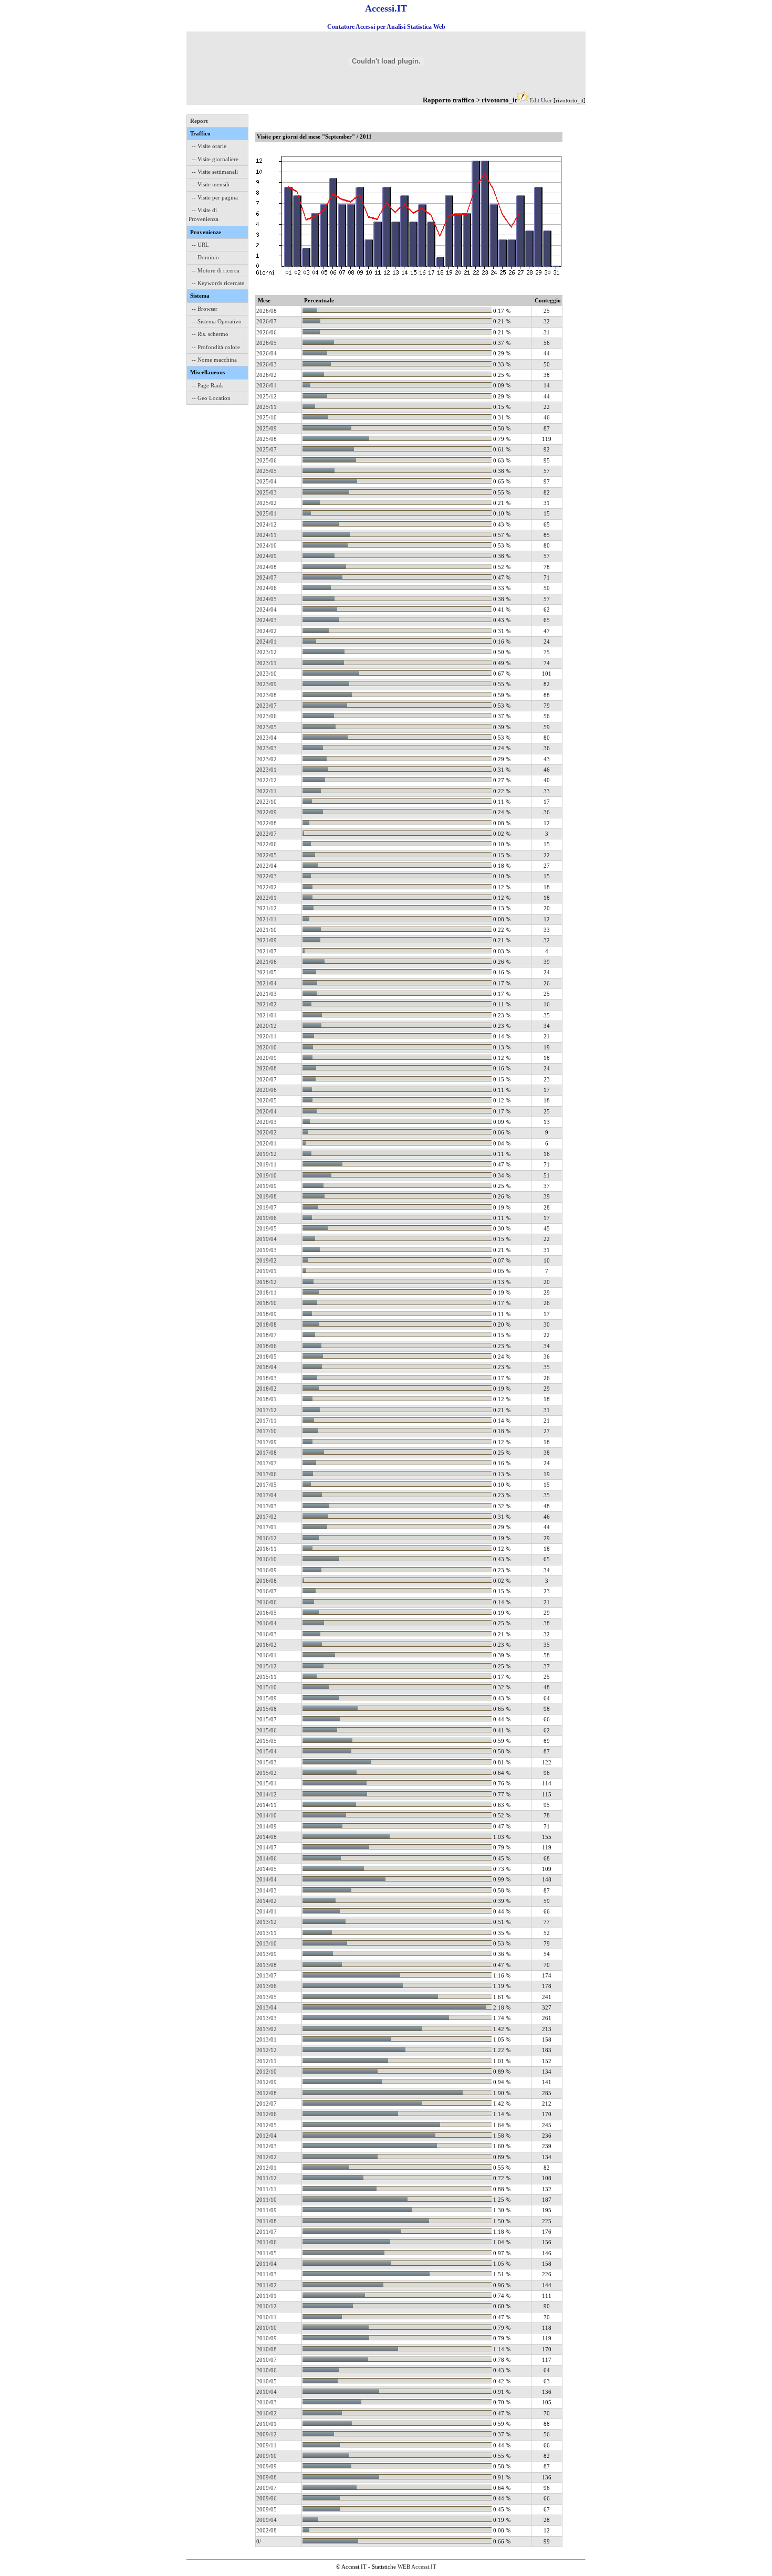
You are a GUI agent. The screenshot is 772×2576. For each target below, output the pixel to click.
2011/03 (267, 2274)
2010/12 (267, 2306)
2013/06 (267, 1986)
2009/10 (267, 2456)
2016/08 (267, 1581)
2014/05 (267, 1869)
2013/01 (267, 2039)
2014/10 (267, 1815)
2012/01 (267, 2168)
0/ (259, 2541)
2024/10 (267, 545)
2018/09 (267, 1314)
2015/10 (267, 1687)
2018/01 (267, 1399)
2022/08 (267, 823)
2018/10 (267, 1303)
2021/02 (267, 1004)
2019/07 (267, 1207)
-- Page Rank (207, 385)
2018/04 (267, 1367)
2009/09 (267, 2466)
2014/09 (267, 1826)
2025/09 (267, 428)
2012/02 (267, 2157)
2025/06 (267, 460)
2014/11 (267, 1805)
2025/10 (267, 417)
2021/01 (267, 1015)
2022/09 (267, 812)
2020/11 (267, 1036)
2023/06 (267, 716)
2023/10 (267, 674)
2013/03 (267, 2018)
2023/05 (267, 727)
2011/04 (267, 2264)
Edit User (541, 100)
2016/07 (267, 1591)
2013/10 (267, 1943)
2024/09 (267, 556)
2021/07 (267, 951)
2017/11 (267, 1421)
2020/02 (267, 1132)
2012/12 (267, 2050)
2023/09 (267, 684)
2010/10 (267, 2328)
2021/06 (267, 962)
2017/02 (267, 1517)
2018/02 (267, 1389)
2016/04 (267, 1623)
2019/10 (267, 1175)
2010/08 (267, 2349)
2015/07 (267, 1719)
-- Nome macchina (214, 360)
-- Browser (205, 309)
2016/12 (267, 1538)
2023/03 (267, 748)
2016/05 (267, 1613)
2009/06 (267, 2498)
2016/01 (267, 1655)
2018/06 (267, 1346)
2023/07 (267, 706)
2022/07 (267, 834)
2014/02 (267, 1901)
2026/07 (267, 321)
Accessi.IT (424, 2567)
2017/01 (267, 1527)
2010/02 (267, 2413)
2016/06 (267, 1602)
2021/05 (267, 972)
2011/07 (267, 2232)
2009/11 (267, 2445)
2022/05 (267, 855)
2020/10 (267, 1047)
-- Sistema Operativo (217, 321)
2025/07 (267, 449)
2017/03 (267, 1506)
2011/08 (267, 2221)
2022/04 (267, 866)
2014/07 (267, 1847)
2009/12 (267, 2434)
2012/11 (267, 2061)
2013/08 (267, 1965)
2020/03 (267, 1122)
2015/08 (267, 1709)
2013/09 (267, 1954)
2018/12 (267, 1282)
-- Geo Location (211, 398)
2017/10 (267, 1431)
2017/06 (267, 1474)
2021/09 (267, 940)
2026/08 (267, 311)
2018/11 (267, 1292)
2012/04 (267, 2136)
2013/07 (267, 1975)
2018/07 (267, 1335)
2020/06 (267, 1090)
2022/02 (267, 887)
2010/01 (267, 2424)
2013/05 (267, 1997)
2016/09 (267, 1570)
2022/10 (267, 802)
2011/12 (267, 2178)
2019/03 (267, 1250)
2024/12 (267, 524)
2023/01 (267, 770)
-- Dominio (205, 257)
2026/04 (267, 353)
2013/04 (267, 2007)
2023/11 (267, 663)
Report (199, 121)
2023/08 (267, 695)
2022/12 (267, 780)
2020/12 (267, 1026)
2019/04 (267, 1239)
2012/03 (267, 2146)
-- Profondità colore (216, 347)
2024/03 (267, 620)
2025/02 (267, 503)
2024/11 (267, 535)
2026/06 (267, 332)
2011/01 (267, 2296)
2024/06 (267, 588)
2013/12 (267, 1922)
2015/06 (267, 1730)
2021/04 (267, 983)
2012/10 (267, 2072)
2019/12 (267, 1154)
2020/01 (267, 1143)
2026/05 (267, 343)
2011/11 (267, 2189)
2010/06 (267, 2370)
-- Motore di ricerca (216, 270)
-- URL (200, 245)
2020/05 (267, 1100)
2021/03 (267, 994)
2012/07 (267, 2104)
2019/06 (267, 1218)
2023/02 (267, 759)
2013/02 (267, 2029)
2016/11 (267, 1549)
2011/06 (267, 2242)
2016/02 (267, 1645)
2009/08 (267, 2477)
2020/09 (267, 1058)
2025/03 (267, 492)
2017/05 (267, 1485)
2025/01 (267, 513)
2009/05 (267, 2509)
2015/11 (267, 1677)
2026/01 (267, 385)
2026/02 (267, 375)
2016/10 (267, 1559)
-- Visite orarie (209, 146)
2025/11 (267, 407)
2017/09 (267, 1442)
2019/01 (267, 1271)
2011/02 (267, 2285)
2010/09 (267, 2338)
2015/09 (267, 1698)
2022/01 (267, 898)
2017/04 (267, 1495)
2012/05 (267, 2125)
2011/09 (267, 2210)
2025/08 (267, 439)
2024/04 (267, 609)
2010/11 (267, 2317)
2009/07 (267, 2488)
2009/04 (267, 2520)
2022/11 (267, 791)
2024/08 (267, 567)
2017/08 (267, 1453)
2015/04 (267, 1751)
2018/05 (267, 1357)
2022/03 (267, 876)
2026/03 (267, 364)
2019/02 (267, 1260)
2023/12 (267, 652)
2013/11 (267, 1933)
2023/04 (267, 738)
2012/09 (267, 2082)
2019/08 (267, 1196)
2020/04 (267, 1111)
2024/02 (267, 631)
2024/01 (267, 642)
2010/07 (267, 2360)
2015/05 (267, 1741)
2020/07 (267, 1079)
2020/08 (267, 1068)
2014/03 (267, 1890)
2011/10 (267, 2200)
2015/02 (267, 1773)
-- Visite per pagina (215, 197)
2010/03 (267, 2402)
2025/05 (267, 471)
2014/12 (267, 1794)
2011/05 (267, 2253)
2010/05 (267, 2381)
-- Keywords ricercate (218, 283)
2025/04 (267, 481)
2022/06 (267, 844)
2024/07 (267, 577)
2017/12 (267, 1410)
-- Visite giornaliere (215, 159)
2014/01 (267, 1911)
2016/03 (267, 1634)
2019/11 (267, 1164)
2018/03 (267, 1378)
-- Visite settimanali (215, 172)
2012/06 (267, 2114)
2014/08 (267, 1837)
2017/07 (267, 1463)
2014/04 (267, 1879)
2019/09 (267, 1186)
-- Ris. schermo (210, 334)
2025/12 (267, 396)
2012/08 (267, 2093)
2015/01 (267, 1783)
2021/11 (267, 919)
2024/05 (267, 599)
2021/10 (267, 930)
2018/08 (267, 1324)
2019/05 (267, 1228)
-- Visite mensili (211, 184)
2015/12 (267, 1666)
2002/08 (267, 2530)
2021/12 (267, 908)
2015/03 (267, 1762)
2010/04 (267, 2392)
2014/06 (267, 1858)
